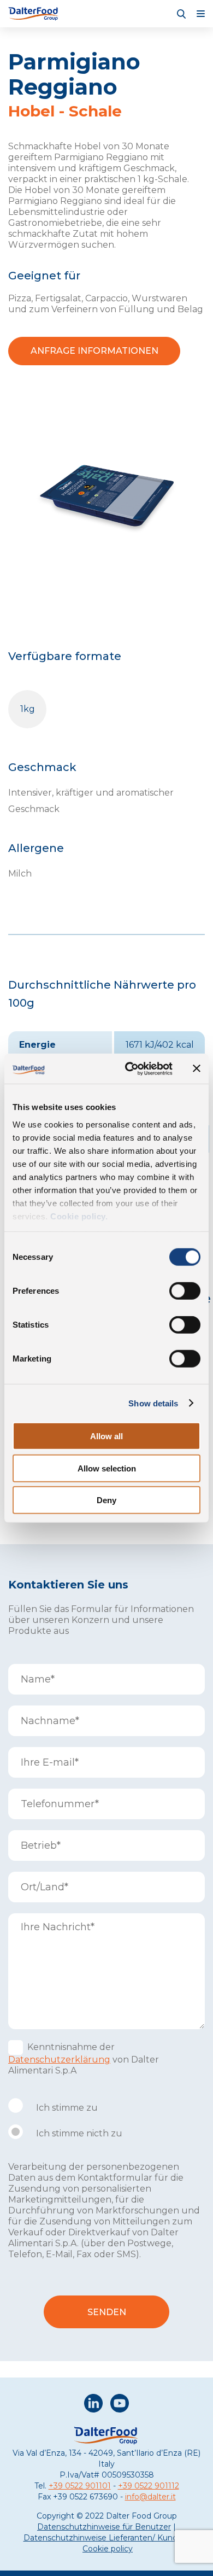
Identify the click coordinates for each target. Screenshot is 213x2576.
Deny (106, 1500)
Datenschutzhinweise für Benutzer (104, 2527)
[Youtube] (120, 2405)
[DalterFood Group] (34, 14)
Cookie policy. (78, 1216)
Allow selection (107, 1468)
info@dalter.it (150, 2497)
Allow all (106, 1436)
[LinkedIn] (93, 2405)
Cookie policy (108, 2549)
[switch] (185, 1291)
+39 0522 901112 (149, 2486)
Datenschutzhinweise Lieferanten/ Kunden (105, 2538)
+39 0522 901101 (80, 2486)
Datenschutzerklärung (59, 2060)
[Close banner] (197, 1068)
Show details (153, 1403)
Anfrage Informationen (94, 351)
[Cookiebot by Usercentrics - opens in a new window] (129, 1068)
